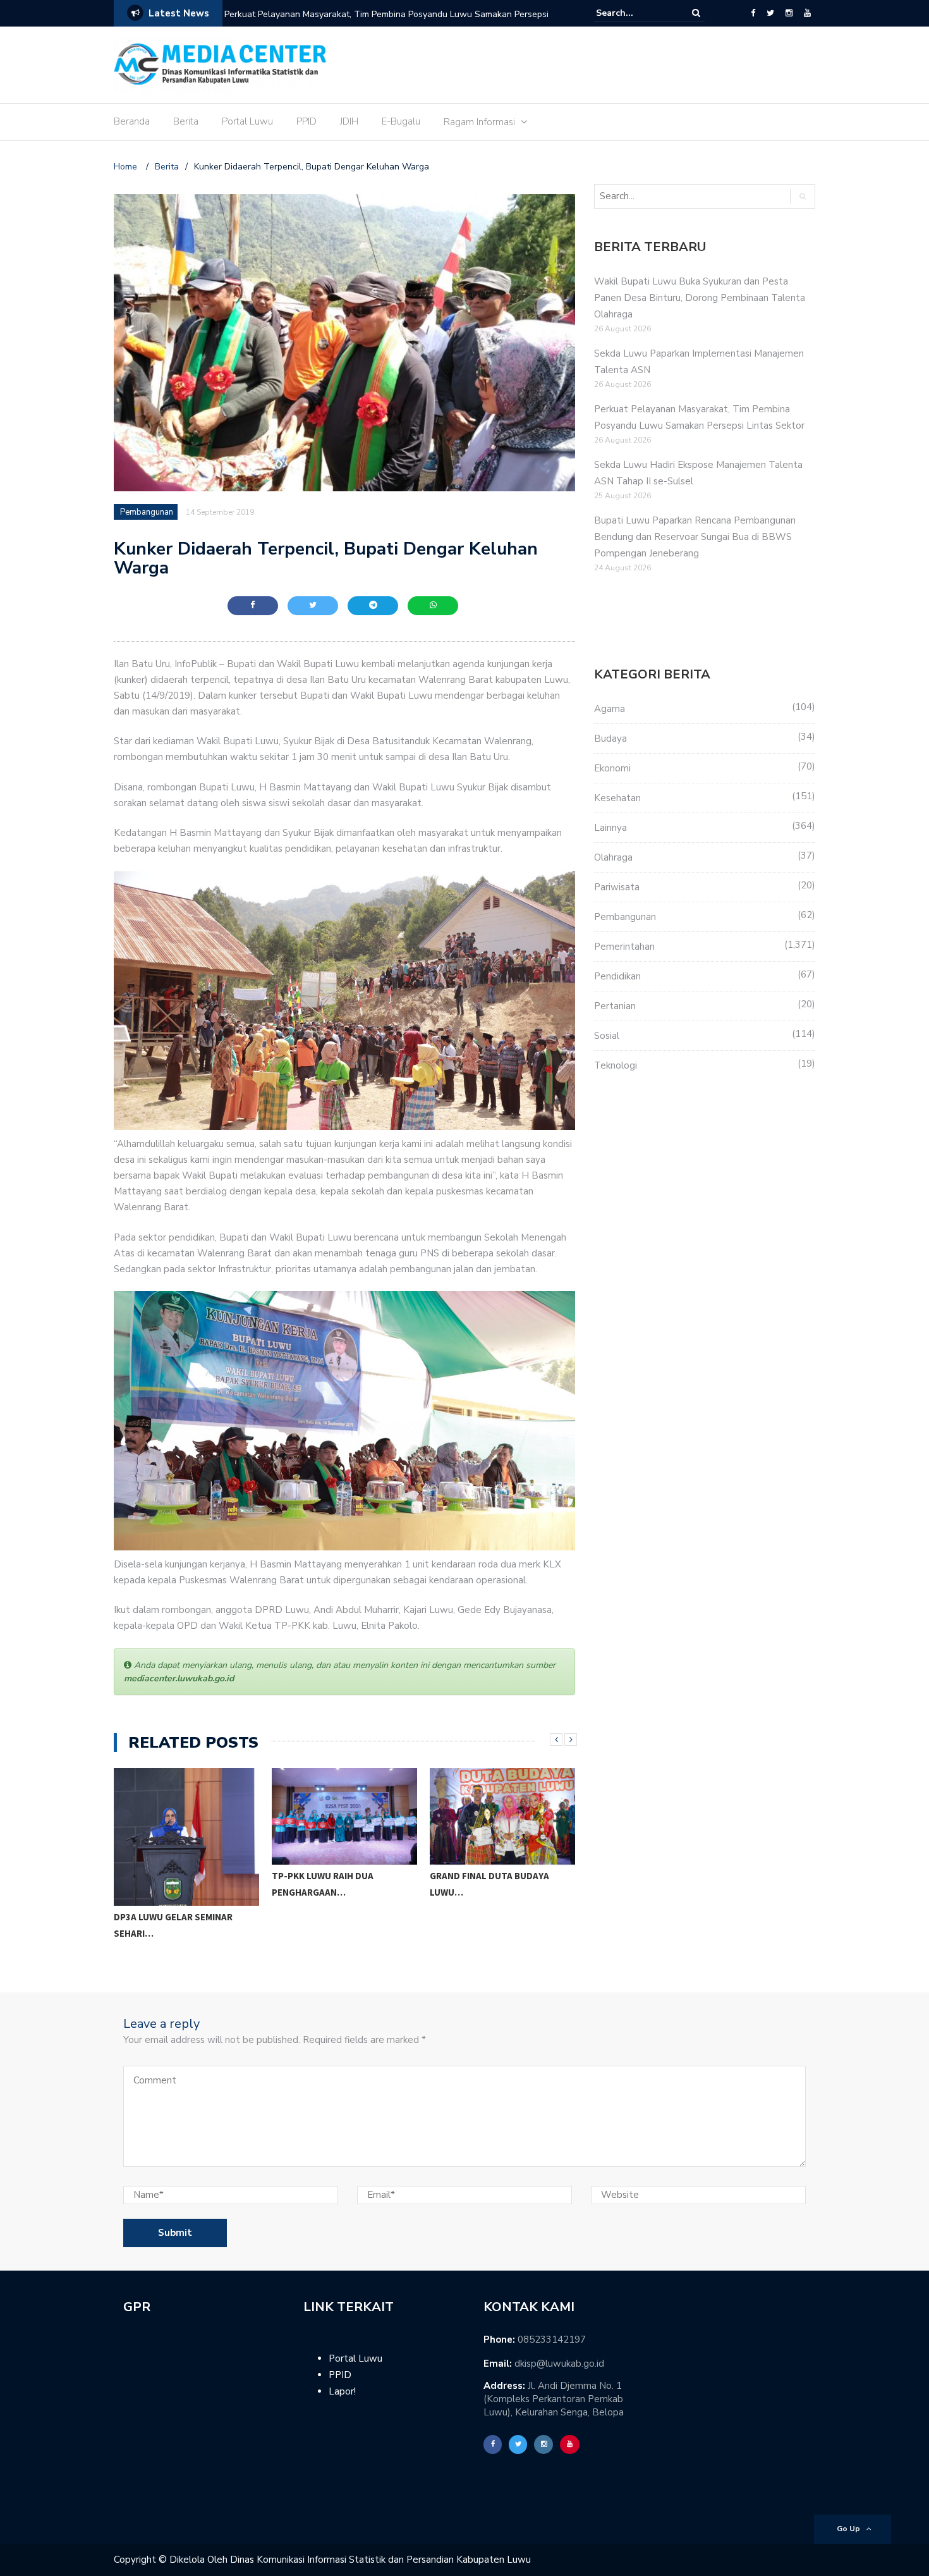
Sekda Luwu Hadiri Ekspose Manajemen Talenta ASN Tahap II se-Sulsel (370, 14)
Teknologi (616, 1065)
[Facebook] (753, 13)
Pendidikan (617, 976)
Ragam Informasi (479, 122)
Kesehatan (617, 798)
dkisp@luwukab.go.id (559, 2364)
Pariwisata (617, 887)
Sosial (607, 1036)
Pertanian (615, 1006)
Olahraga (613, 857)
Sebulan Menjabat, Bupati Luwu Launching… (498, 1917)
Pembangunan (147, 512)
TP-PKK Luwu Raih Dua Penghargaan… (172, 1884)
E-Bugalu (401, 121)
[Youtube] (807, 13)
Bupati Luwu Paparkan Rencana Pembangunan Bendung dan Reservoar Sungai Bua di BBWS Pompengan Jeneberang (695, 537)
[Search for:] (635, 13)
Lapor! (342, 2391)
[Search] (696, 13)
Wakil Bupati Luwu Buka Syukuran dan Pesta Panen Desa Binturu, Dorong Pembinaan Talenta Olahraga (700, 298)
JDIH (349, 121)
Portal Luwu (247, 121)
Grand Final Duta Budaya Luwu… (338, 1884)
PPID (307, 121)
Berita (186, 121)
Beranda (132, 121)
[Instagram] (789, 13)
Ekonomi (612, 768)
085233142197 (552, 2340)
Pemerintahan (624, 947)
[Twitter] (770, 13)
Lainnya (610, 828)
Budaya (610, 739)
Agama (610, 709)
